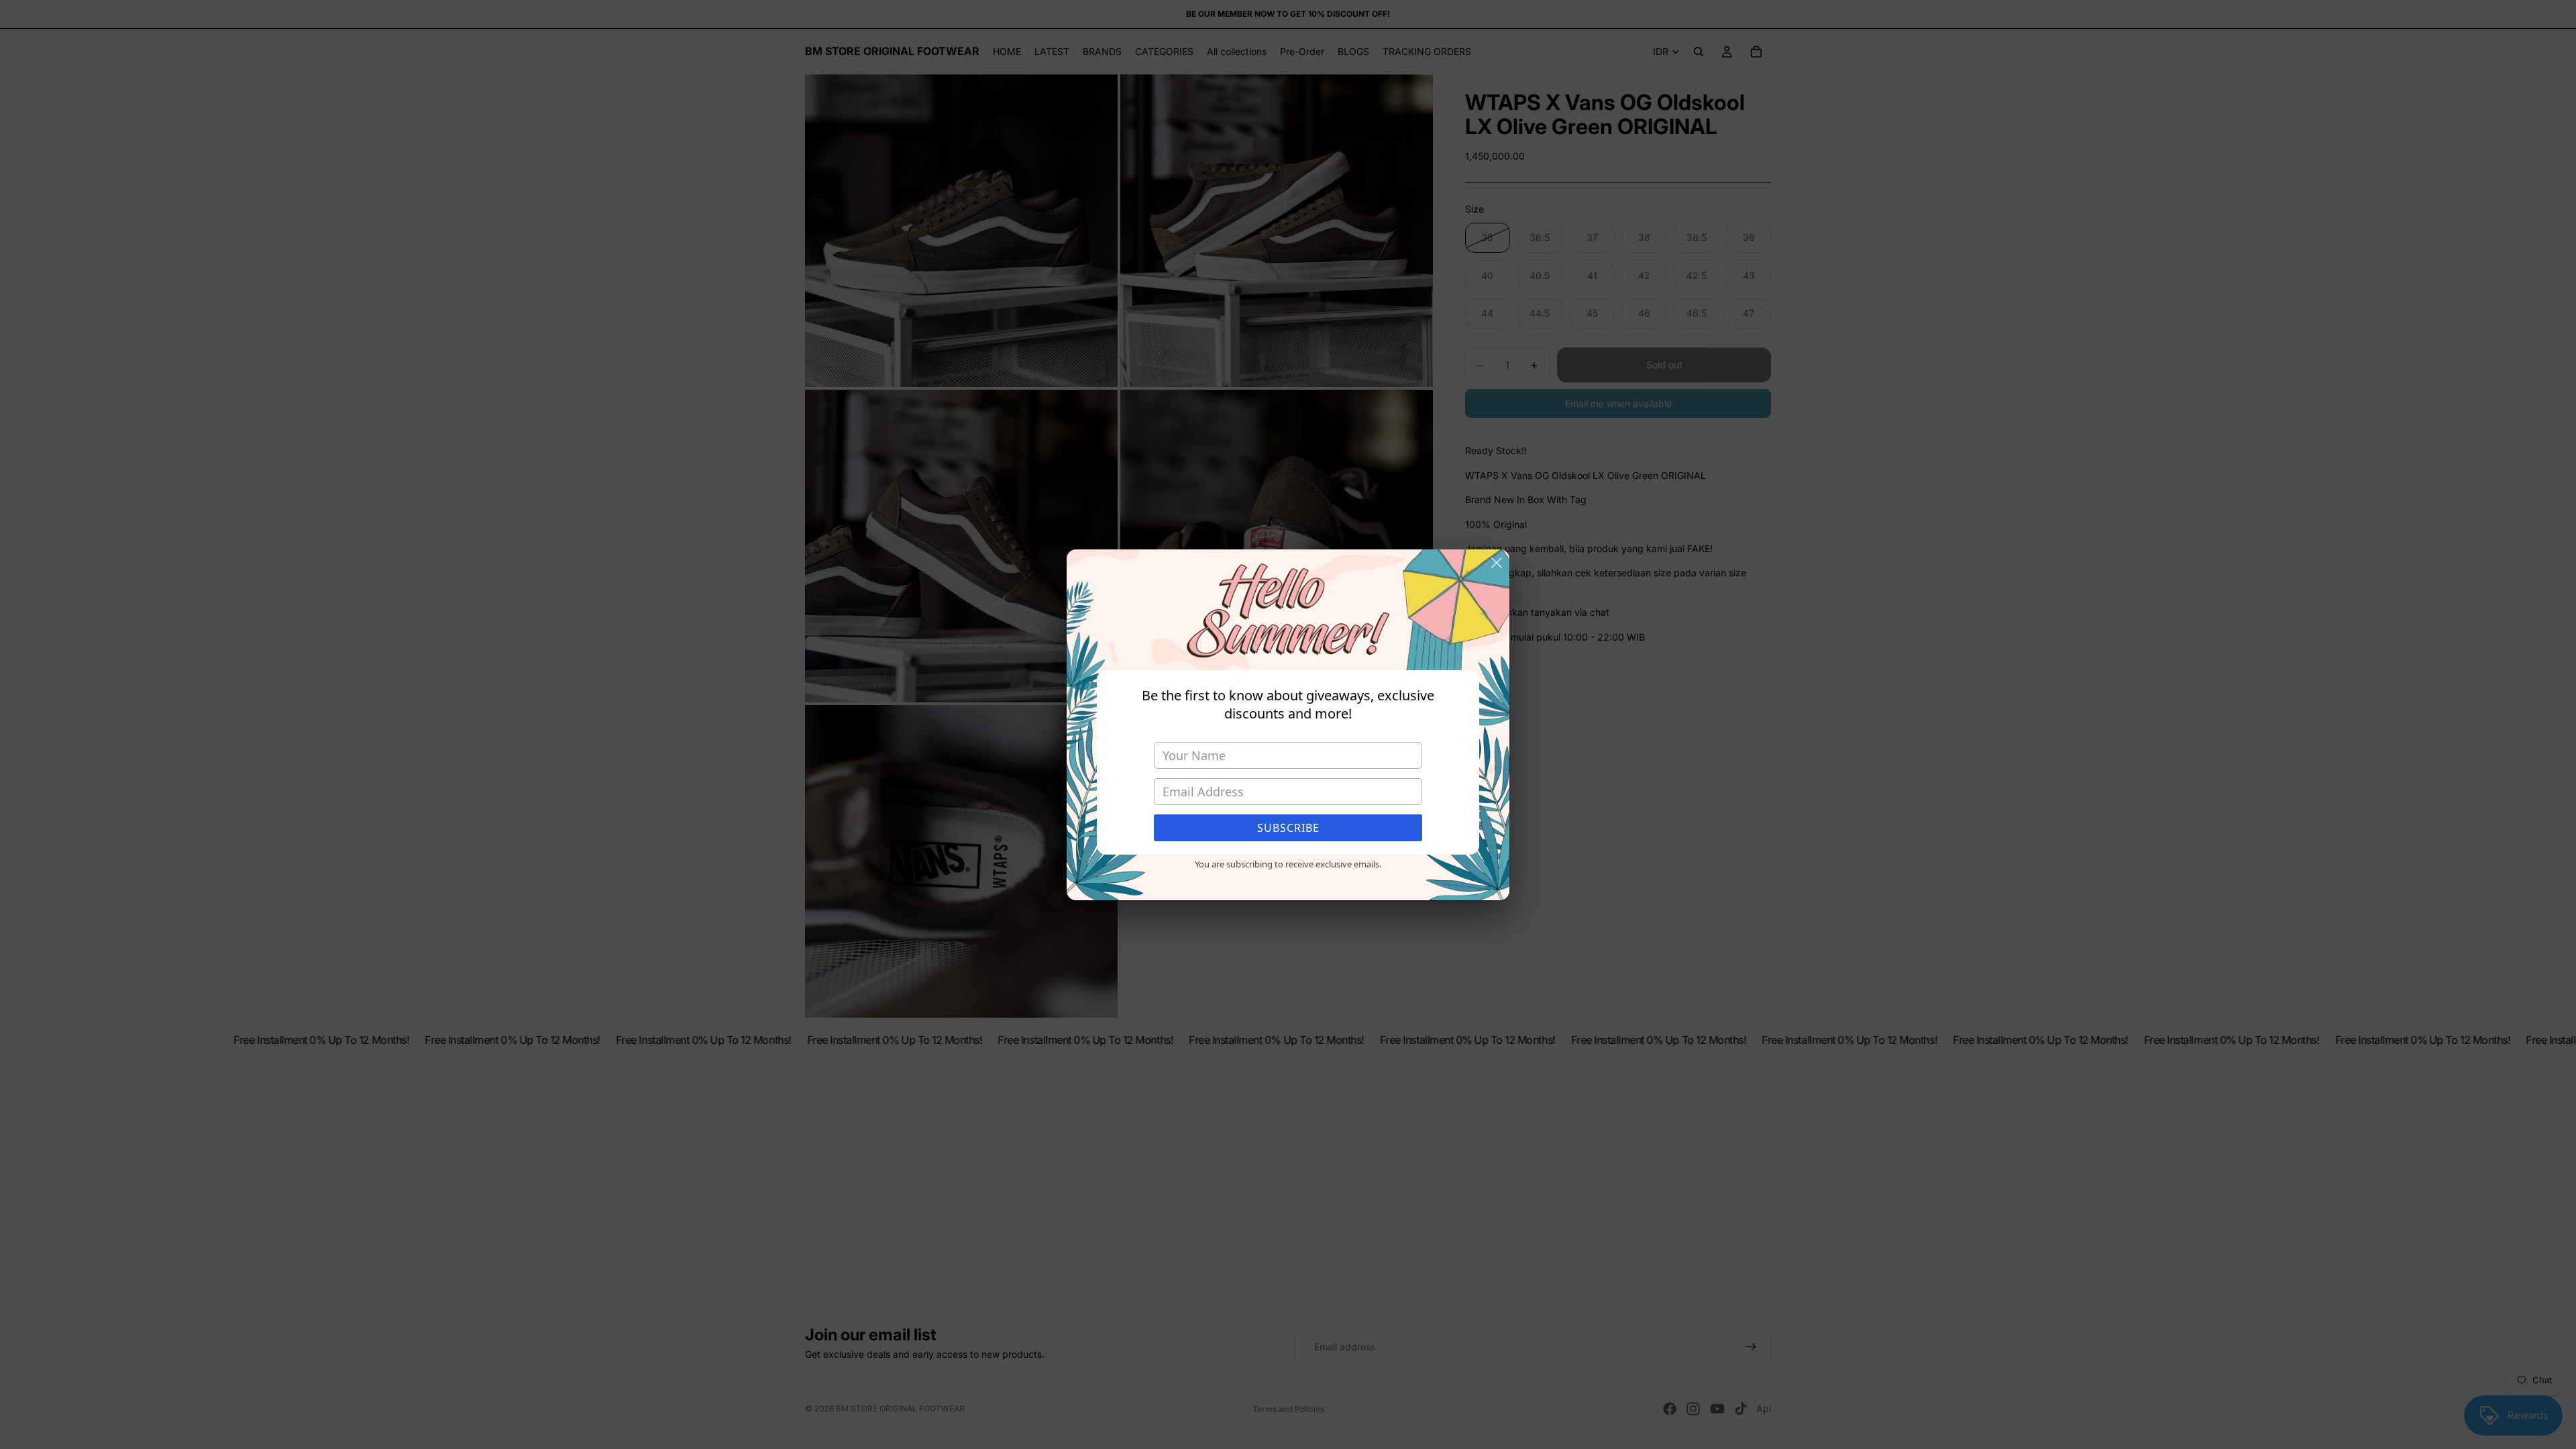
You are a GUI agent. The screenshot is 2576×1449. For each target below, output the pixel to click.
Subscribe (1288, 828)
